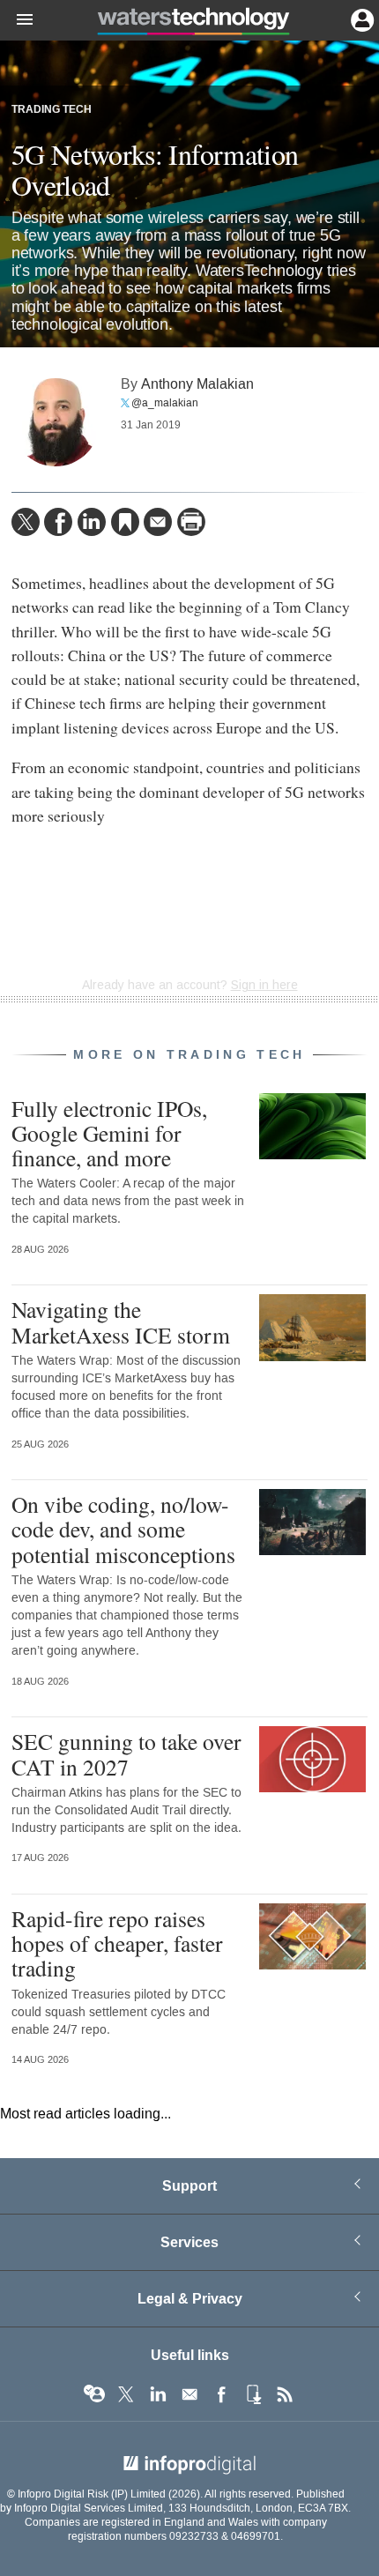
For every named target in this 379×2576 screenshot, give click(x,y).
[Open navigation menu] (17, 20)
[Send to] (158, 522)
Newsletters (189, 2394)
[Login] (360, 19)
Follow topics (94, 2394)
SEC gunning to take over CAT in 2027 (126, 1753)
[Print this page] (191, 522)
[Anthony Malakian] (56, 422)
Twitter (126, 2394)
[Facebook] (58, 522)
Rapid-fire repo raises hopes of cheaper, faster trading (117, 1943)
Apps (253, 2394)
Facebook (221, 2394)
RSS (285, 2394)
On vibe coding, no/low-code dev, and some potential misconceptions (123, 1529)
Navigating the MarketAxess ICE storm (121, 1322)
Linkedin (158, 2394)
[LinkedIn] (92, 522)
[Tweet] (26, 522)
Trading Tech (52, 110)
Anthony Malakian (197, 384)
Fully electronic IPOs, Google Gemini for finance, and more (109, 1133)
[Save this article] (125, 522)
